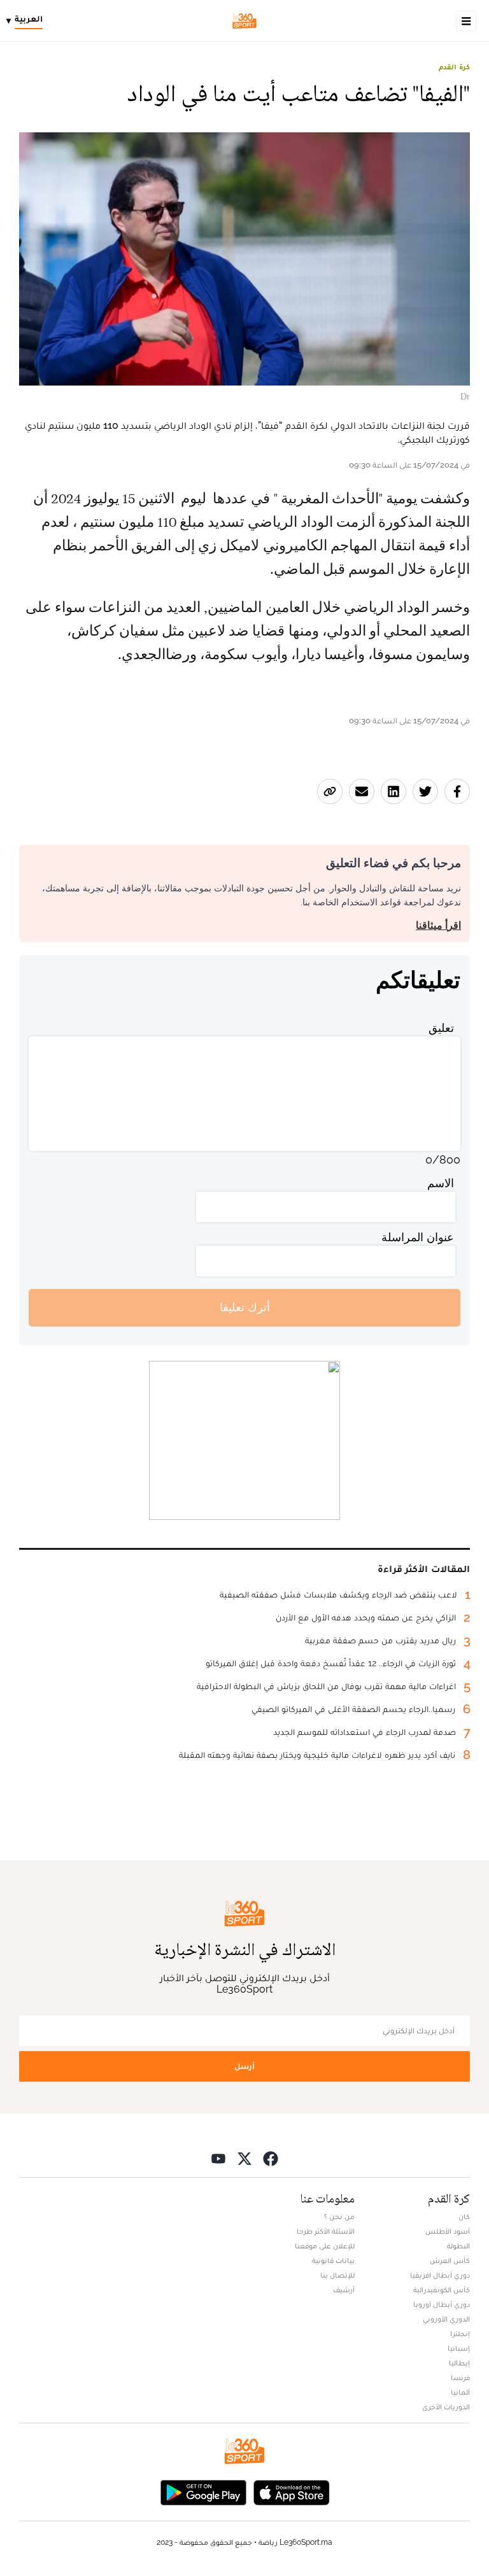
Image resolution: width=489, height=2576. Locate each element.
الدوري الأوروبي (446, 2319)
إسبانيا (459, 2348)
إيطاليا (459, 2363)
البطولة (458, 2246)
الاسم (441, 1183)
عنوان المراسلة (418, 1237)
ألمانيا (460, 2392)
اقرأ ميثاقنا (438, 925)
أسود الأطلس (448, 2231)
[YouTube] (218, 2158)
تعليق (441, 1028)
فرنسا (460, 2378)
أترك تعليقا (245, 1307)
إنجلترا (460, 2334)
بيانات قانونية (333, 2260)
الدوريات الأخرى (446, 2407)
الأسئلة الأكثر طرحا (326, 2231)
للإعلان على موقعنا (325, 2246)
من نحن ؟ (339, 2217)
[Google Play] (203, 2492)
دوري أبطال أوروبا (442, 2304)
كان (464, 2217)
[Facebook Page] (271, 2158)
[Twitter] (244, 2158)
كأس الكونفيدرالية (442, 2290)
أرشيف (344, 2290)
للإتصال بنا (337, 2275)
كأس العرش (450, 2260)
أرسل (244, 2066)
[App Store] (292, 2492)
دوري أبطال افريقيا (440, 2275)
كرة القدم (454, 67)
